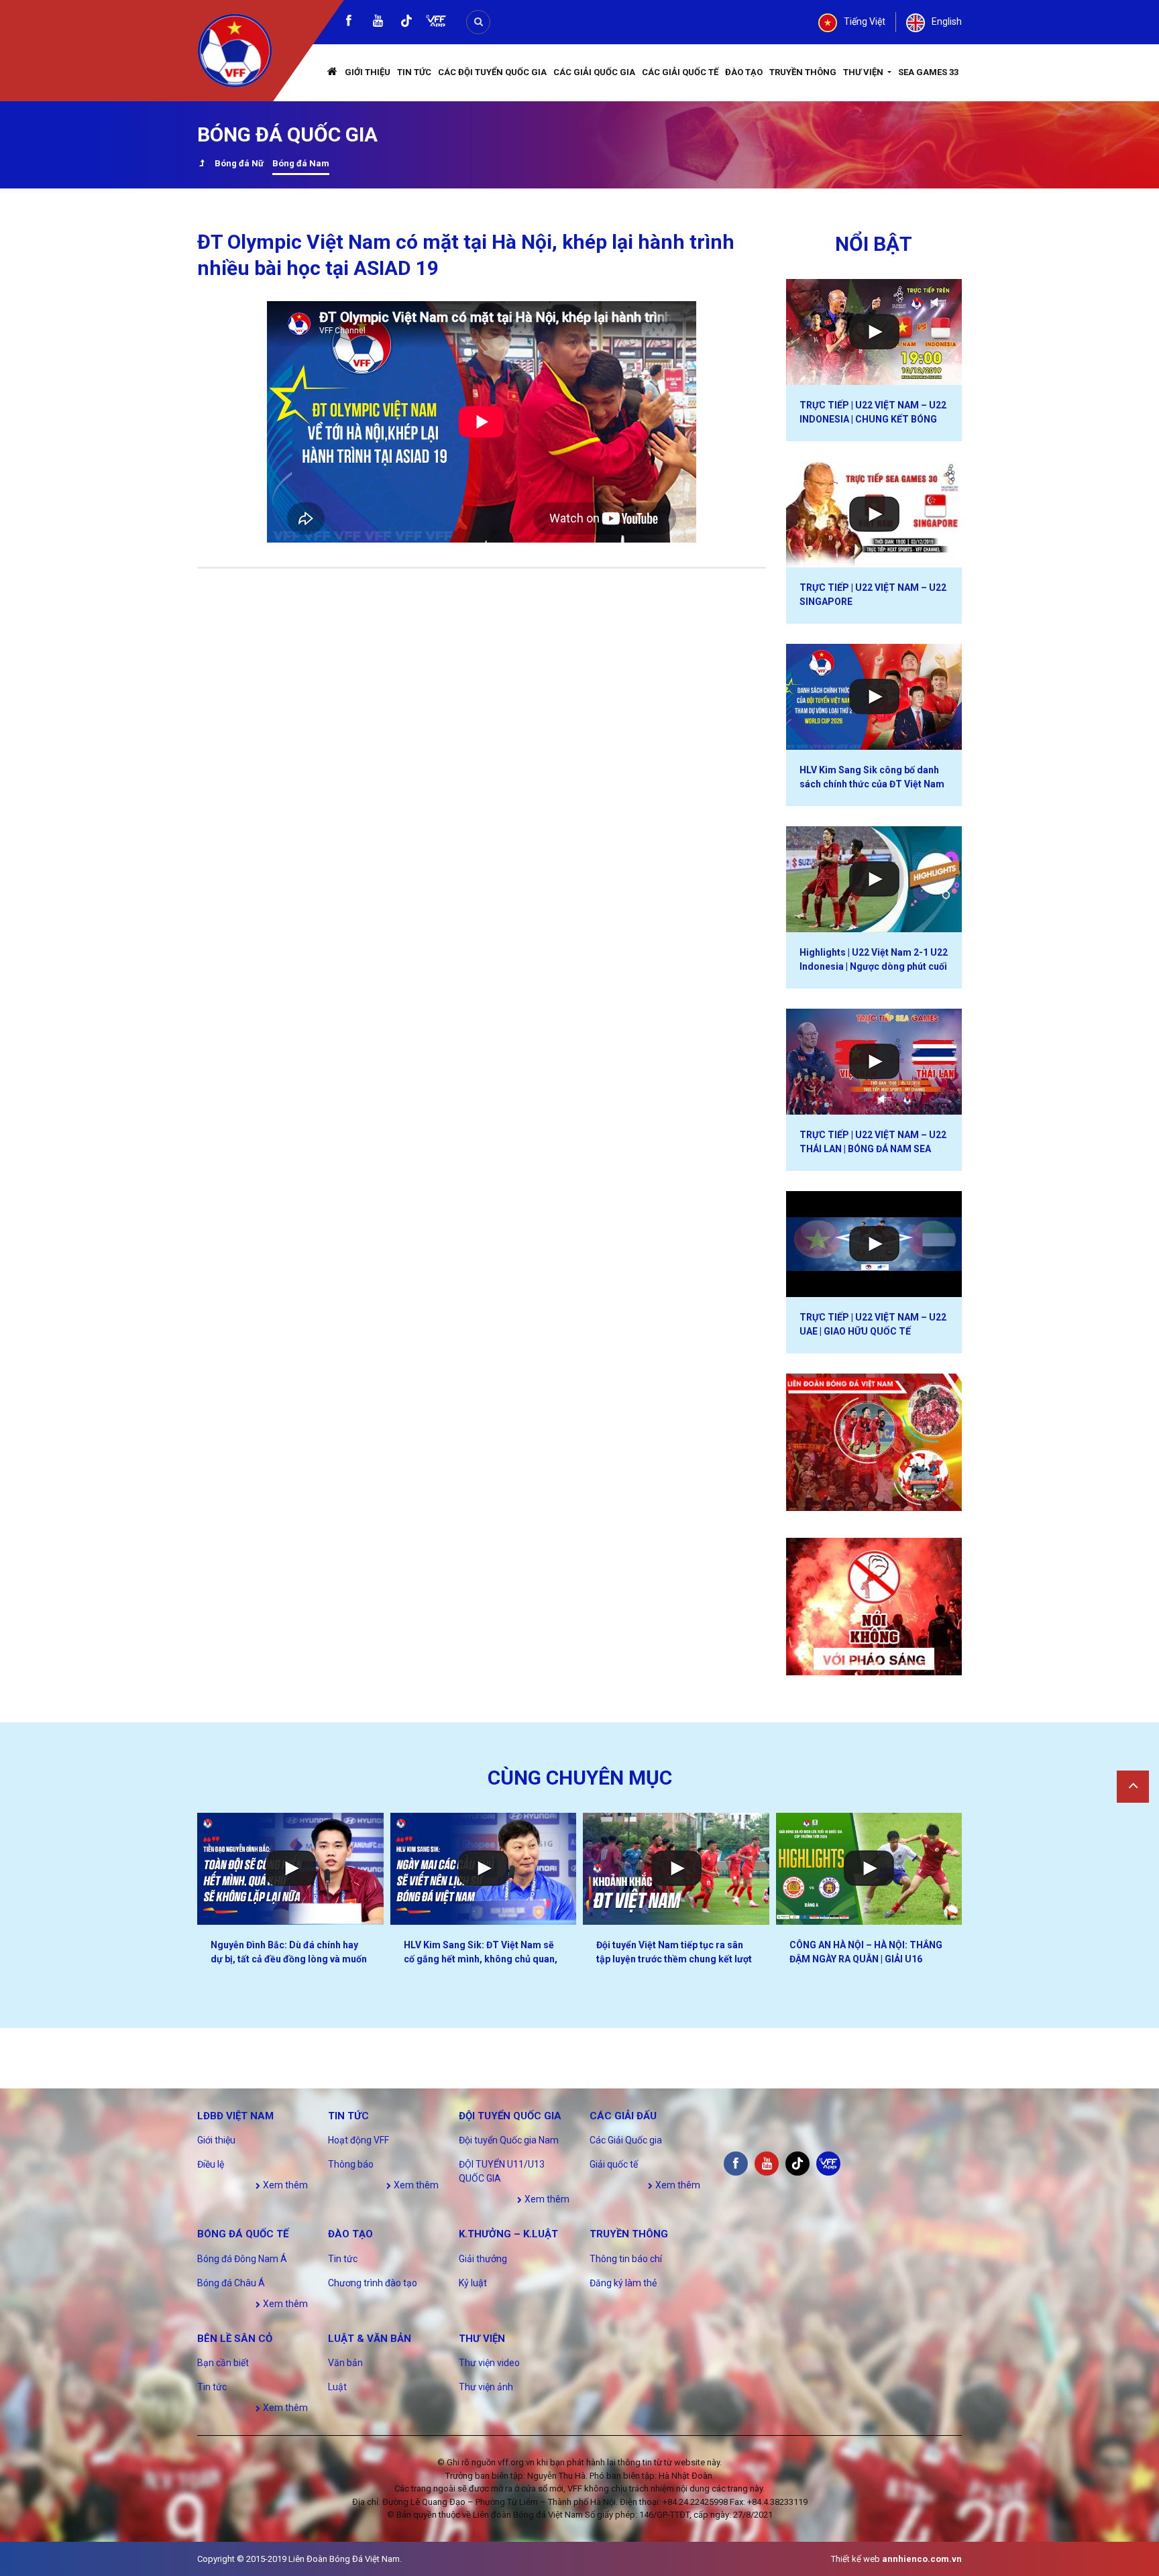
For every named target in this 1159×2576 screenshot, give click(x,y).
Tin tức (414, 72)
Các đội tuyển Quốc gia (492, 72)
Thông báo (351, 2164)
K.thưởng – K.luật (508, 2234)
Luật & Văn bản (370, 2339)
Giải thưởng (483, 2259)
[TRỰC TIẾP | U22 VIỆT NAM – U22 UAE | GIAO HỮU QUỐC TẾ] (874, 1244)
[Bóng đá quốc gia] (202, 165)
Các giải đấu (623, 2116)
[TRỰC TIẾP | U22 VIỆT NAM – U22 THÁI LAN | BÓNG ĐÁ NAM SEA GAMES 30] (874, 1062)
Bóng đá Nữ (239, 163)
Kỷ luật (473, 2283)
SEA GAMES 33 (928, 72)
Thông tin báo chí (626, 2259)
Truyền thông (803, 72)
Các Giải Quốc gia (594, 72)
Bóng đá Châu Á (231, 2283)
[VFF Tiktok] (406, 23)
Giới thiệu (368, 72)
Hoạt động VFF (358, 2140)
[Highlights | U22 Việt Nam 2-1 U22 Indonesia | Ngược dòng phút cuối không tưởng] (874, 879)
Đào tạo (744, 72)
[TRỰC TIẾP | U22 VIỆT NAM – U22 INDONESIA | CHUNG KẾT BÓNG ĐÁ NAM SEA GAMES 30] (874, 332)
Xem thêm (284, 2185)
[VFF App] (436, 22)
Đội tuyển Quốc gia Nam (509, 2140)
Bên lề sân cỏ (235, 2339)
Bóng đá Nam (301, 163)
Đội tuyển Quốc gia (510, 2116)
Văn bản (345, 2363)
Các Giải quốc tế (680, 72)
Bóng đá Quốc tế (243, 2234)
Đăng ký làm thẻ (623, 2283)
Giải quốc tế (614, 2164)
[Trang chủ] (333, 73)
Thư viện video (489, 2363)
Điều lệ (211, 2164)
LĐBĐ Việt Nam (235, 2116)
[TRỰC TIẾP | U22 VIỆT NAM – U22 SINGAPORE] (874, 514)
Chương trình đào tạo (373, 2283)
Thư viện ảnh (486, 2387)
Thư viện (864, 72)
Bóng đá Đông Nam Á (242, 2259)
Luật (337, 2387)
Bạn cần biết (223, 2363)
